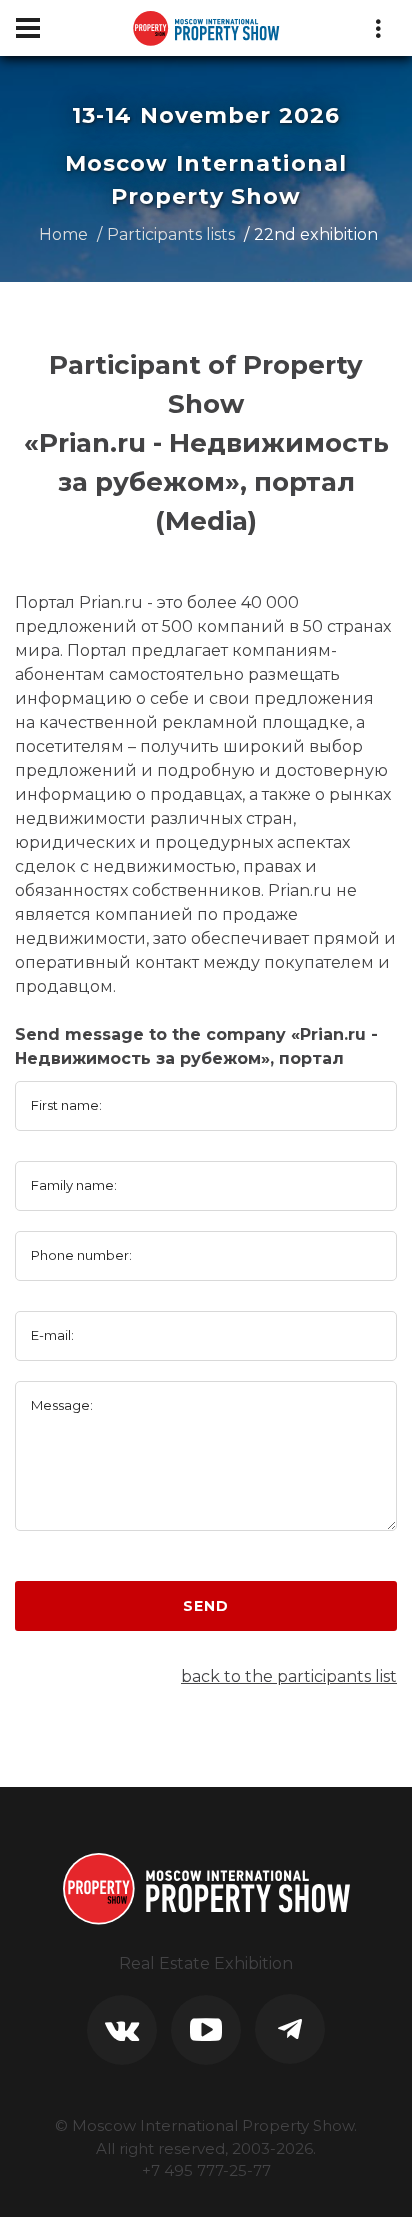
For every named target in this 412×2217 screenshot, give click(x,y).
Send (205, 1606)
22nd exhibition (316, 234)
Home (63, 234)
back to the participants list (289, 1676)
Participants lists (171, 234)
